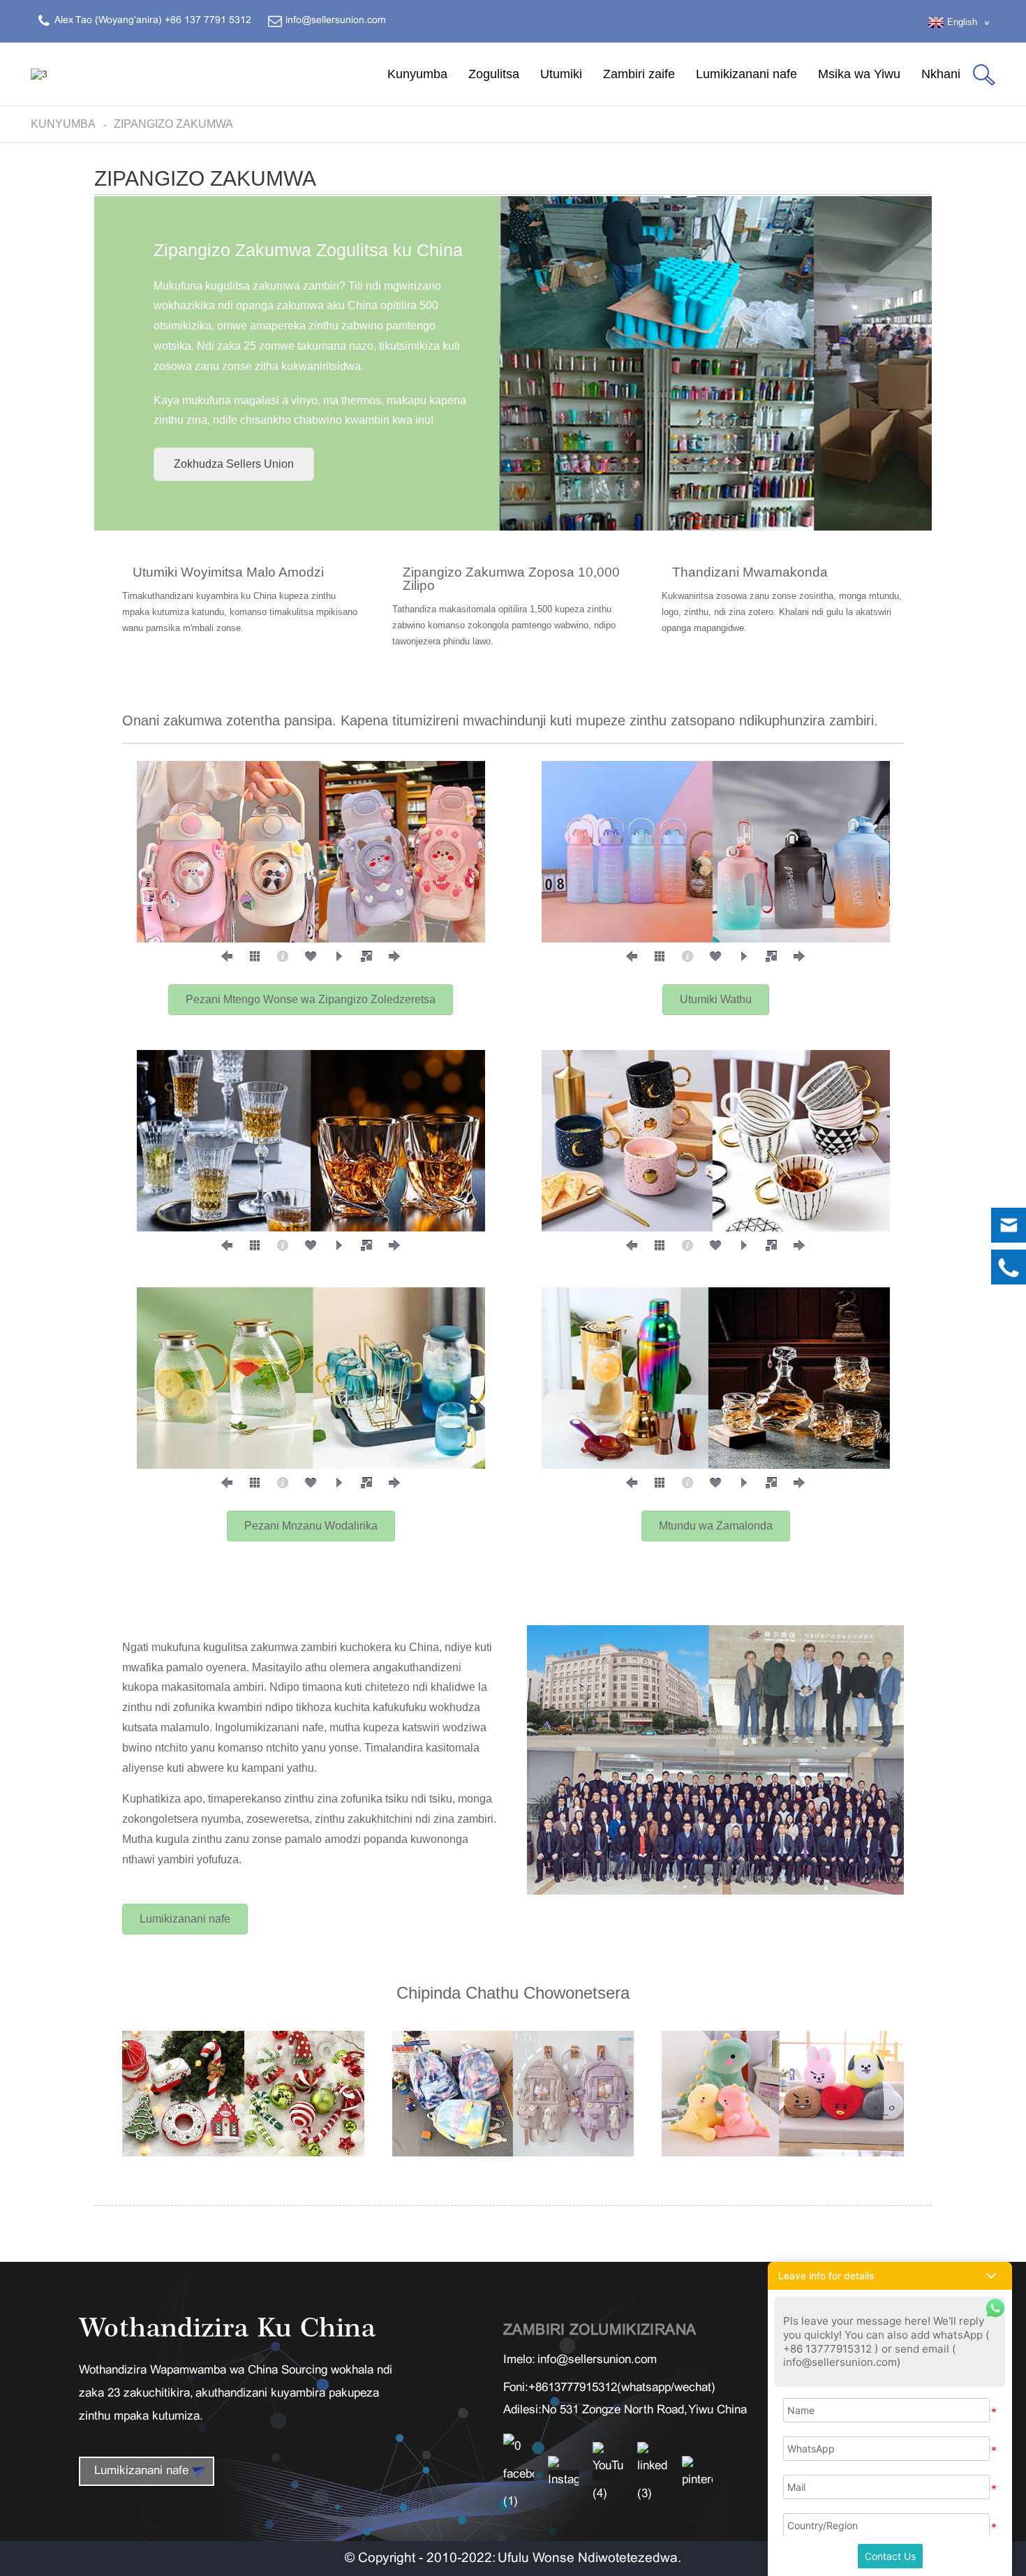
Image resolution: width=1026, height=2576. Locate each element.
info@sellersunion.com (597, 2360)
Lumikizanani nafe (746, 74)
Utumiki (561, 74)
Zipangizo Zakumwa (173, 124)
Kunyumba (417, 74)
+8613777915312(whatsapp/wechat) (622, 2388)
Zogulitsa (494, 74)
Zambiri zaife (639, 74)
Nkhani (941, 74)
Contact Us (890, 2556)
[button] (234, 464)
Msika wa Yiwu (859, 74)
